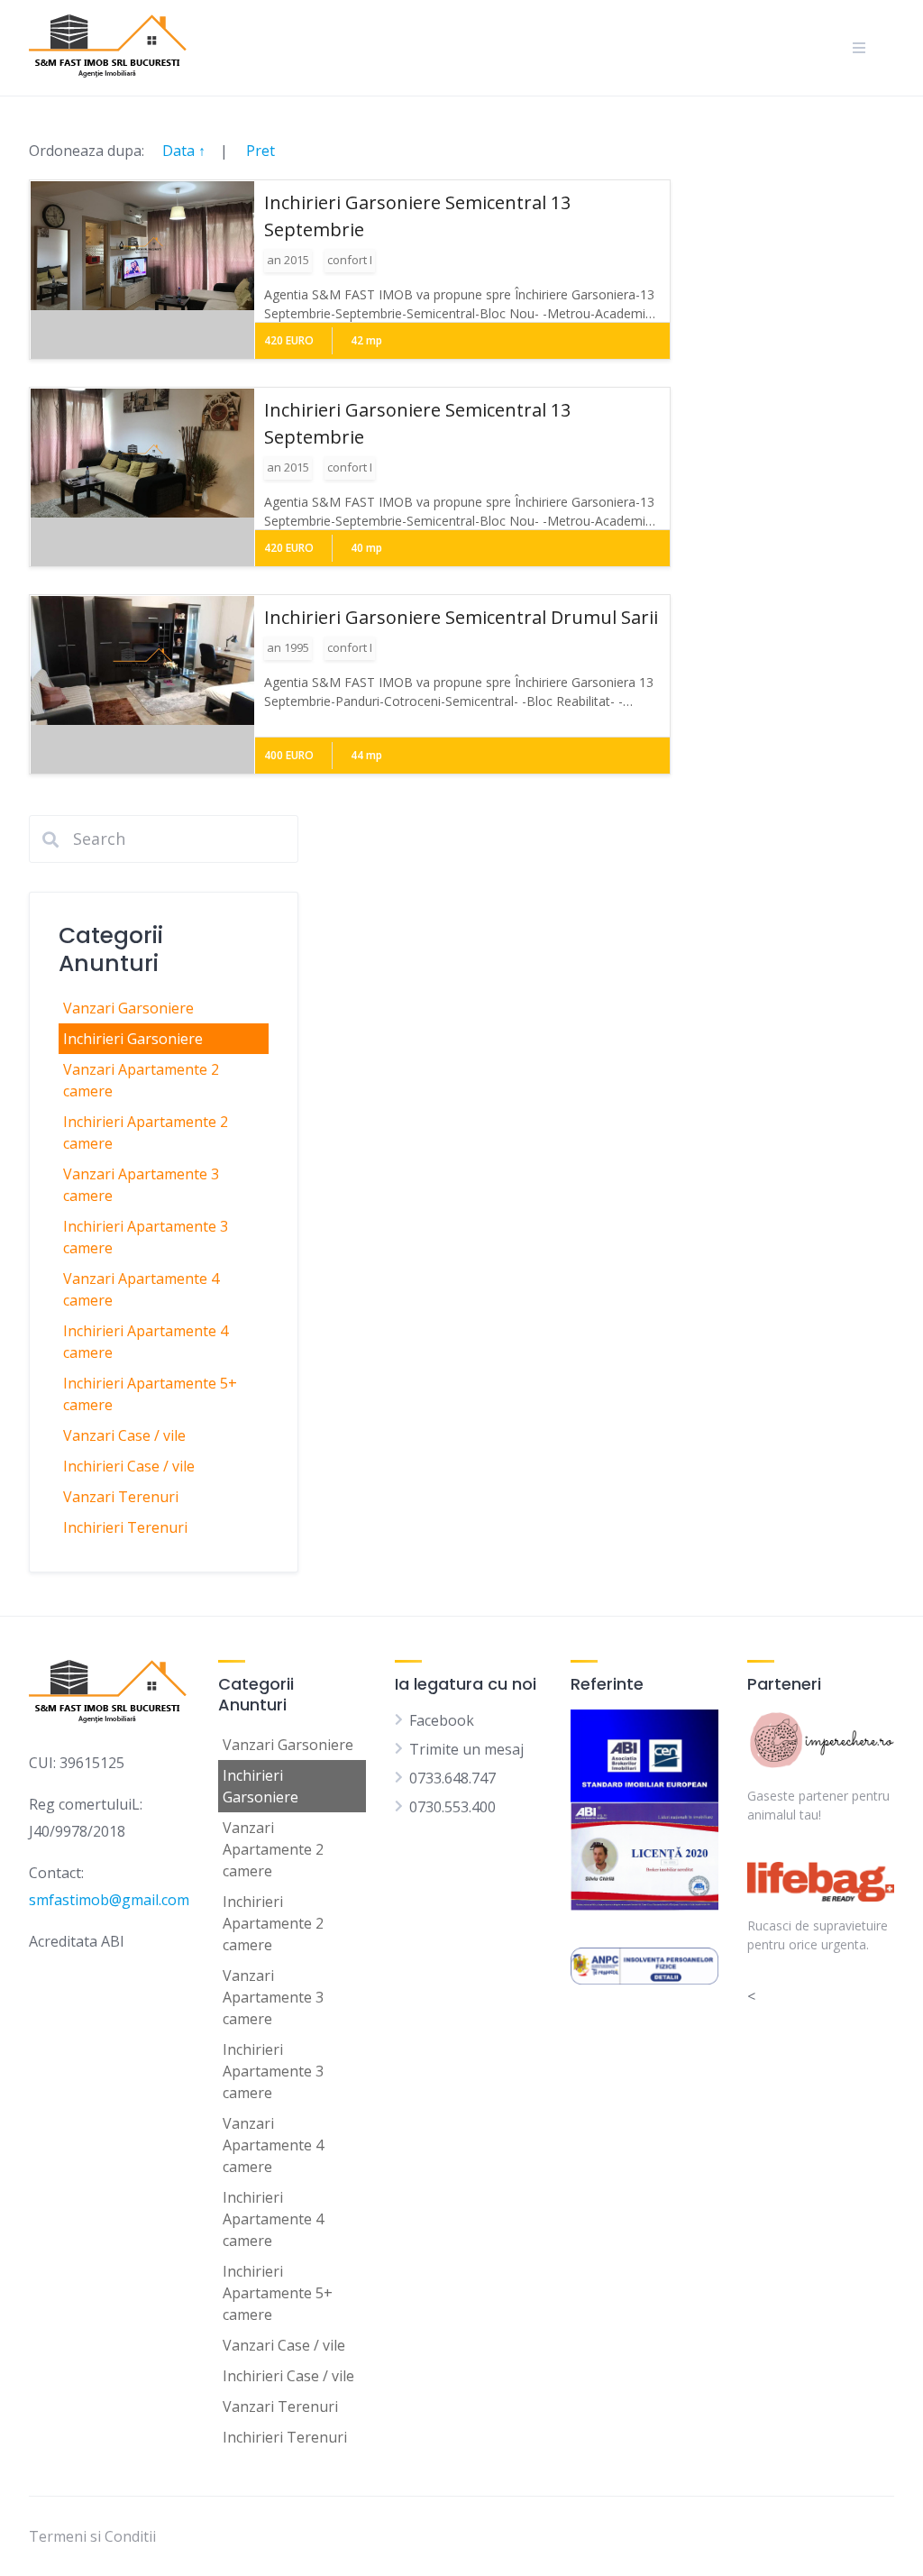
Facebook (442, 1720)
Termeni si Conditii (92, 2536)
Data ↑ (184, 151)
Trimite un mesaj (466, 1749)
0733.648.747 (452, 1778)
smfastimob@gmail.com (109, 1900)
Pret (260, 151)
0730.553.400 (452, 1807)
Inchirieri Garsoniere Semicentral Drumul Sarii (461, 617)
